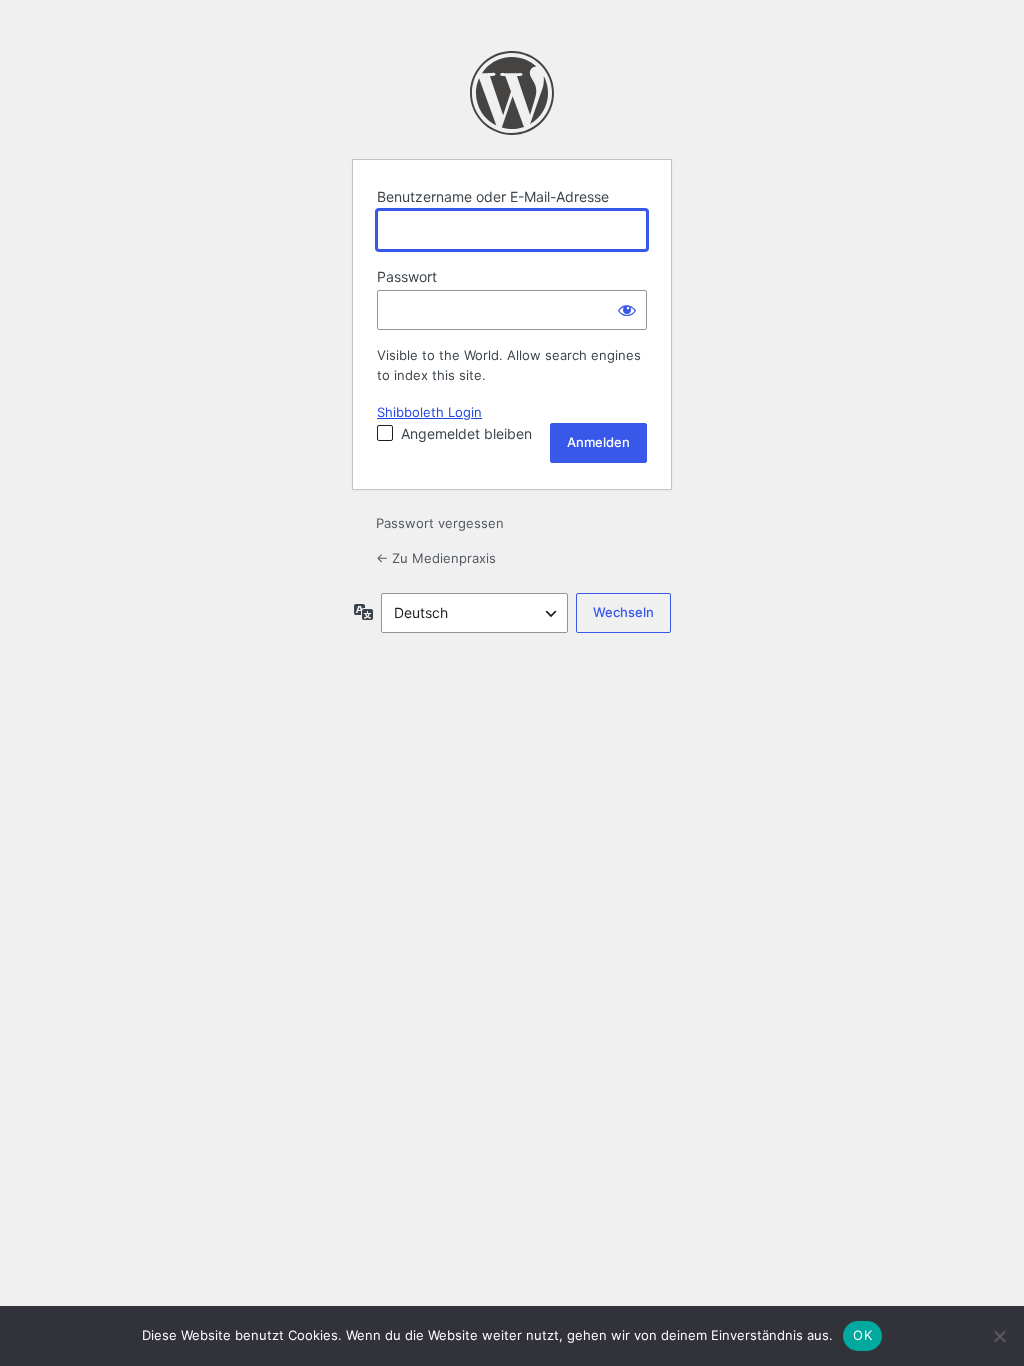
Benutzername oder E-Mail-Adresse (493, 196)
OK (862, 1335)
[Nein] (999, 1336)
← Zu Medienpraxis (436, 558)
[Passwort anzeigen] (627, 310)
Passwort (407, 276)
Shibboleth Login (429, 412)
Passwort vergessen (440, 523)
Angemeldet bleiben (466, 433)
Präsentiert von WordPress (512, 93)
